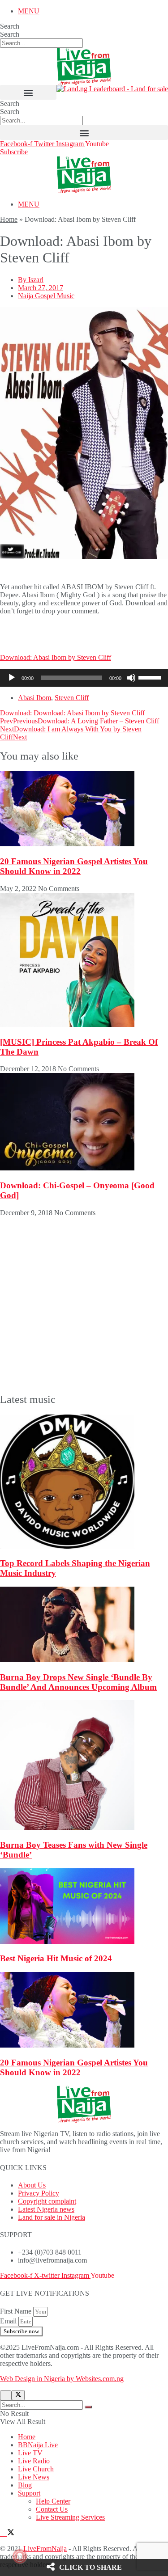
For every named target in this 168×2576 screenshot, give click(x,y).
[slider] (151, 677)
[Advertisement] (72, 633)
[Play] (12, 678)
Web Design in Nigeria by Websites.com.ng (62, 2379)
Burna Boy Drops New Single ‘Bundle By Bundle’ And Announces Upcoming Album (78, 1682)
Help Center (53, 2501)
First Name (17, 2311)
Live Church (36, 2469)
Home (9, 219)
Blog (25, 2485)
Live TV (30, 2453)
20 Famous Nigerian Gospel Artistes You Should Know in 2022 (74, 866)
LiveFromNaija (45, 2549)
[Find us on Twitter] (11, 2533)
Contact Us (52, 2509)
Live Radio (34, 2461)
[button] (28, 92)
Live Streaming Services (70, 2517)
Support (29, 2493)
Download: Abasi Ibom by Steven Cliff (56, 657)
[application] (84, 678)
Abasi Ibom (34, 698)
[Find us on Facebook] (4, 2533)
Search (10, 26)
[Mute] (131, 678)
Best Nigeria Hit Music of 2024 (56, 1958)
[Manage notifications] (20, 2556)
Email (9, 2321)
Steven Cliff (72, 698)
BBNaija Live (38, 2445)
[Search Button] (88, 2407)
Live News (34, 2477)
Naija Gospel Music (46, 296)
